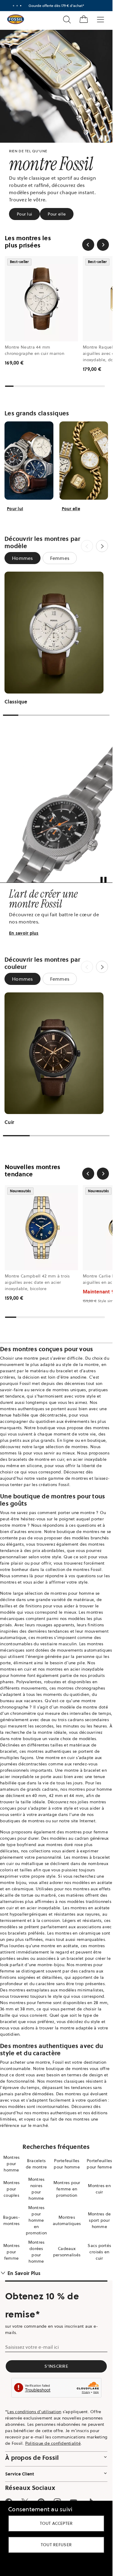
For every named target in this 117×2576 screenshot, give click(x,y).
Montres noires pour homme (36, 2189)
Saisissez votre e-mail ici (32, 2347)
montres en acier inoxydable (75, 1669)
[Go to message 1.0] (13, 6)
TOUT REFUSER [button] (56, 2545)
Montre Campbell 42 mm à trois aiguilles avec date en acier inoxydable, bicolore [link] (37, 1282)
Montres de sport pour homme (99, 2220)
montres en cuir (16, 1669)
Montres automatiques (67, 2220)
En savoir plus (24, 933)
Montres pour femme (12, 2252)
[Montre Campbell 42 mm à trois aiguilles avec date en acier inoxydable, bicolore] (41, 1228)
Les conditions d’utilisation (34, 2412)
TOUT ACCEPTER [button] (56, 2523)
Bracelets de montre (36, 2164)
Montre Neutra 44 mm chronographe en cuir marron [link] (34, 350)
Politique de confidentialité (53, 2443)
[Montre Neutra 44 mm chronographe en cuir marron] (41, 299)
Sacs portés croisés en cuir (99, 2252)
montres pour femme (87, 1832)
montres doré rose (64, 1845)
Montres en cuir (99, 2189)
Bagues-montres (11, 2220)
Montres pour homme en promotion (36, 2220)
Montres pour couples (12, 2189)
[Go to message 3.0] (21, 6)
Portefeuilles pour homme (67, 2164)
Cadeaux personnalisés (67, 2252)
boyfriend (27, 1845)
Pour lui (24, 214)
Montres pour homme (12, 2164)
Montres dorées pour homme (36, 2252)
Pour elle (57, 214)
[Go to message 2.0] (17, 6)
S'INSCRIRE (56, 2366)
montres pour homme (72, 1593)
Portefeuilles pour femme (99, 2164)
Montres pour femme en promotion (67, 2189)
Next (102, 546)
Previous (87, 546)
